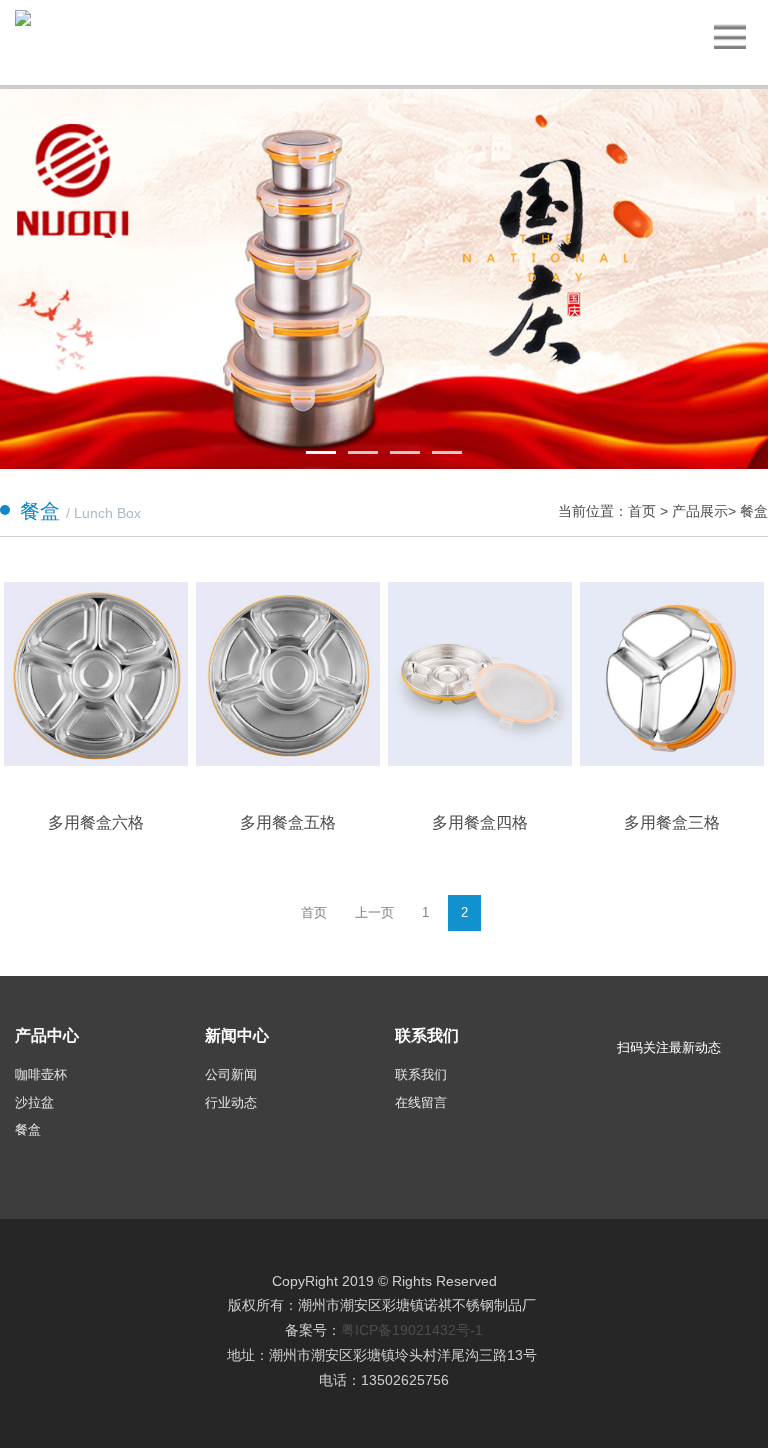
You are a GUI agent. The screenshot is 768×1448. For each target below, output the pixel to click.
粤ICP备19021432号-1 (412, 1330)
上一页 (374, 912)
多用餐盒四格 (480, 822)
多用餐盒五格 (288, 822)
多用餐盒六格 (96, 822)
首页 (644, 511)
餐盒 (754, 511)
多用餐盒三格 (672, 822)
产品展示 (700, 511)
